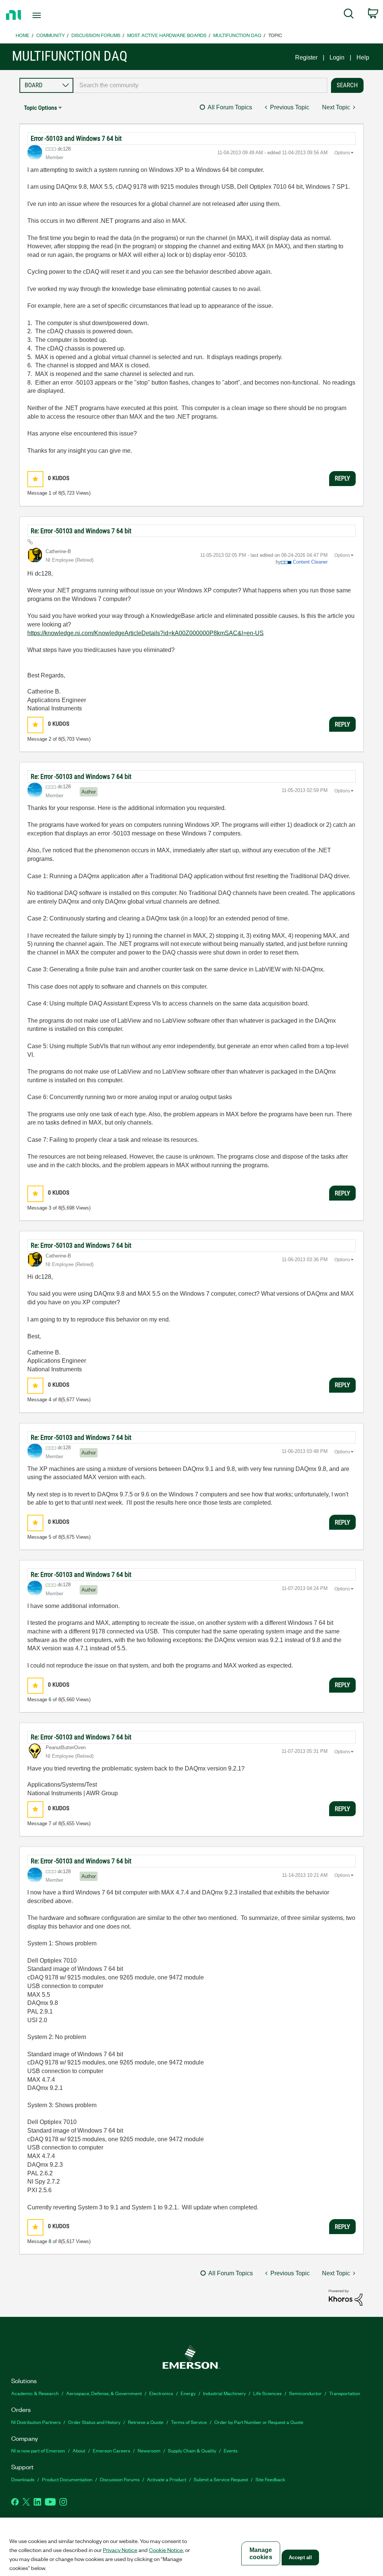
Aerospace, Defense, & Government (104, 2393)
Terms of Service (189, 2422)
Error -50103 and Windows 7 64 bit (76, 138)
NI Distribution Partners (36, 2422)
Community (50, 35)
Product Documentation (67, 2479)
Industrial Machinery (224, 2393)
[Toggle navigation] (50, 15)
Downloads (23, 2479)
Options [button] (342, 153)
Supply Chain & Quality (192, 2450)
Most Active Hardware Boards (167, 35)
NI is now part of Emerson (38, 2450)
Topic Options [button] (40, 108)
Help (363, 57)
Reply (342, 478)
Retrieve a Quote (146, 2422)
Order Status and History (94, 2422)
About (79, 2450)
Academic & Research (35, 2393)
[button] (35, 479)
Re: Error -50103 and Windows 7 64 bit (81, 531)
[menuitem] (349, 15)
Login (337, 57)
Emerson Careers (111, 2450)
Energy (188, 2393)
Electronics (161, 2393)
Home (23, 35)
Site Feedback (270, 2479)
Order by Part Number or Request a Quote (259, 2422)
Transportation (345, 2393)
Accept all (300, 2557)
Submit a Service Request (221, 2479)
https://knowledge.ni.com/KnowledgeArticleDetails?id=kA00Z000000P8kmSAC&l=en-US (145, 633)
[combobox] (200, 85)
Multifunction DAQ (237, 35)
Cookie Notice (166, 2550)
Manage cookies (261, 2554)
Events (231, 2450)
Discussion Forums (96, 35)
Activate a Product (167, 2479)
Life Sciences (267, 2393)
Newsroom (149, 2450)
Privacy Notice (120, 2550)
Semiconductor (305, 2393)
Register (306, 57)
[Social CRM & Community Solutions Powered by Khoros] (346, 2297)
